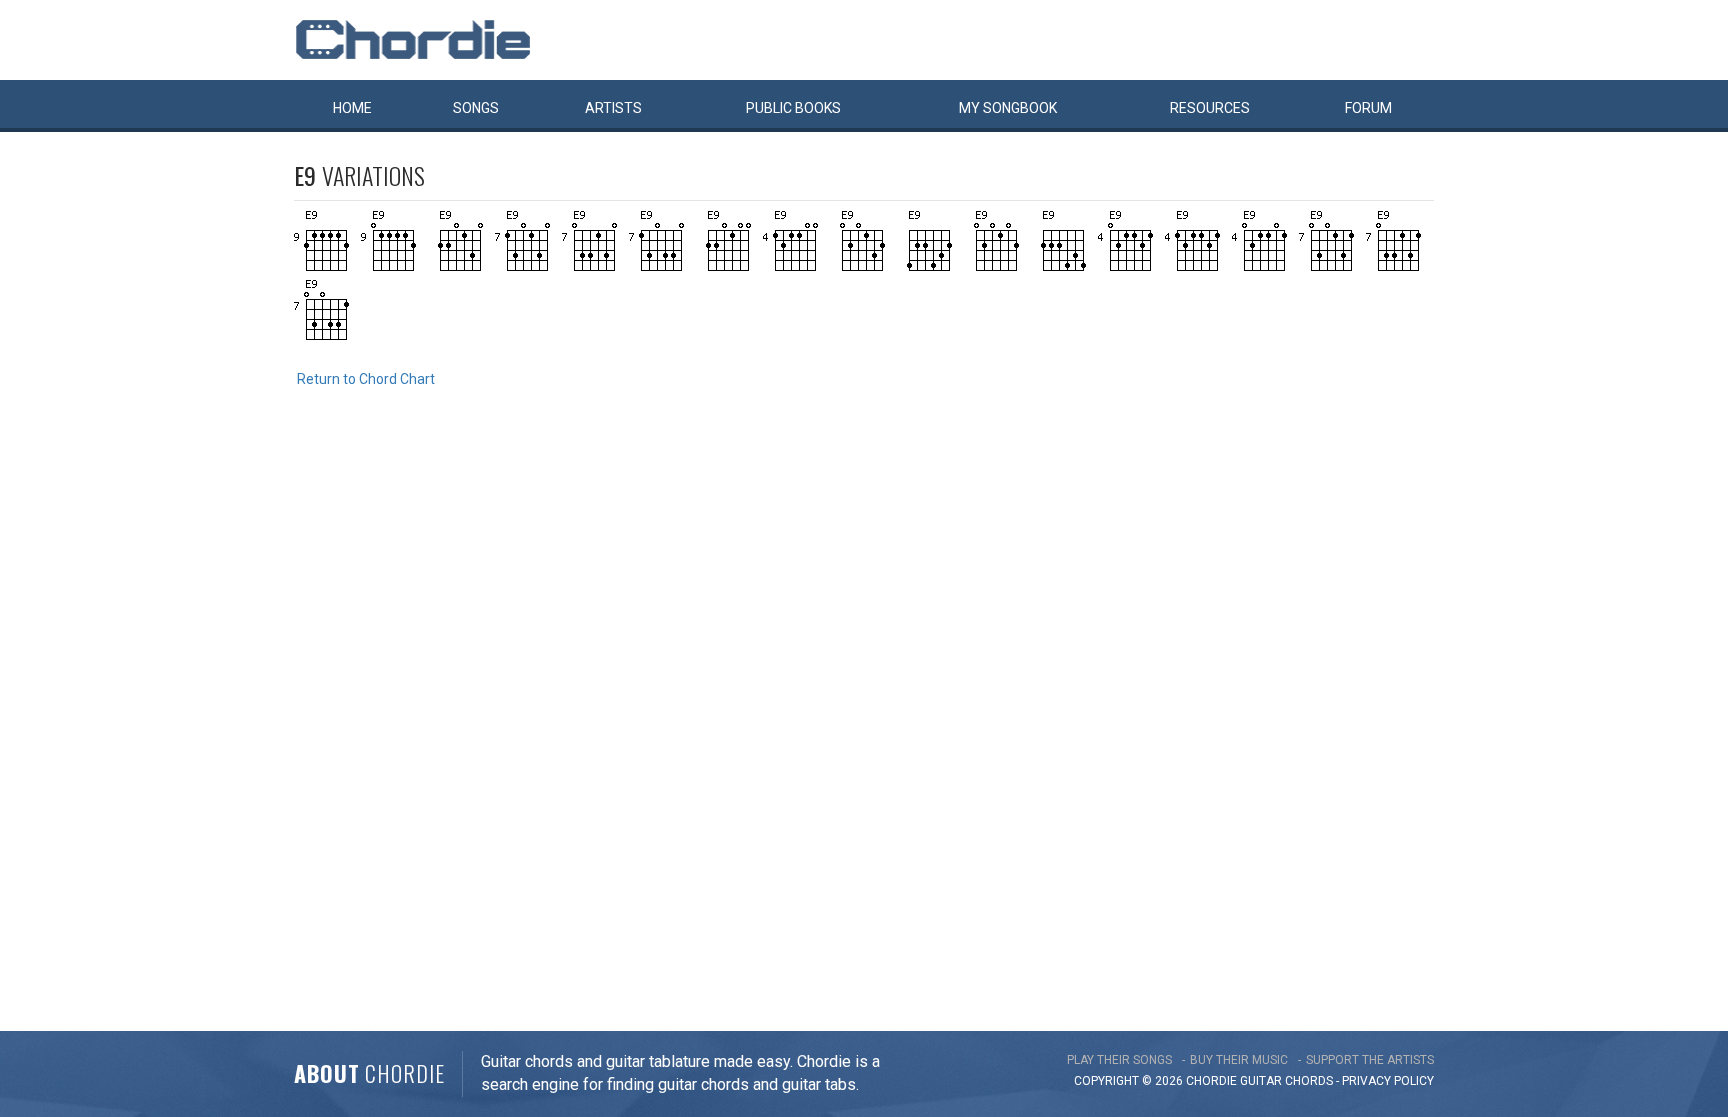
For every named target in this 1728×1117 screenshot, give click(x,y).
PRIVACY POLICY (1388, 1081)
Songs (476, 108)
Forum (1368, 108)
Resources (1210, 108)
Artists (613, 108)
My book (1008, 108)
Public (793, 108)
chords (1309, 1081)
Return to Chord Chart (366, 379)
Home (352, 108)
